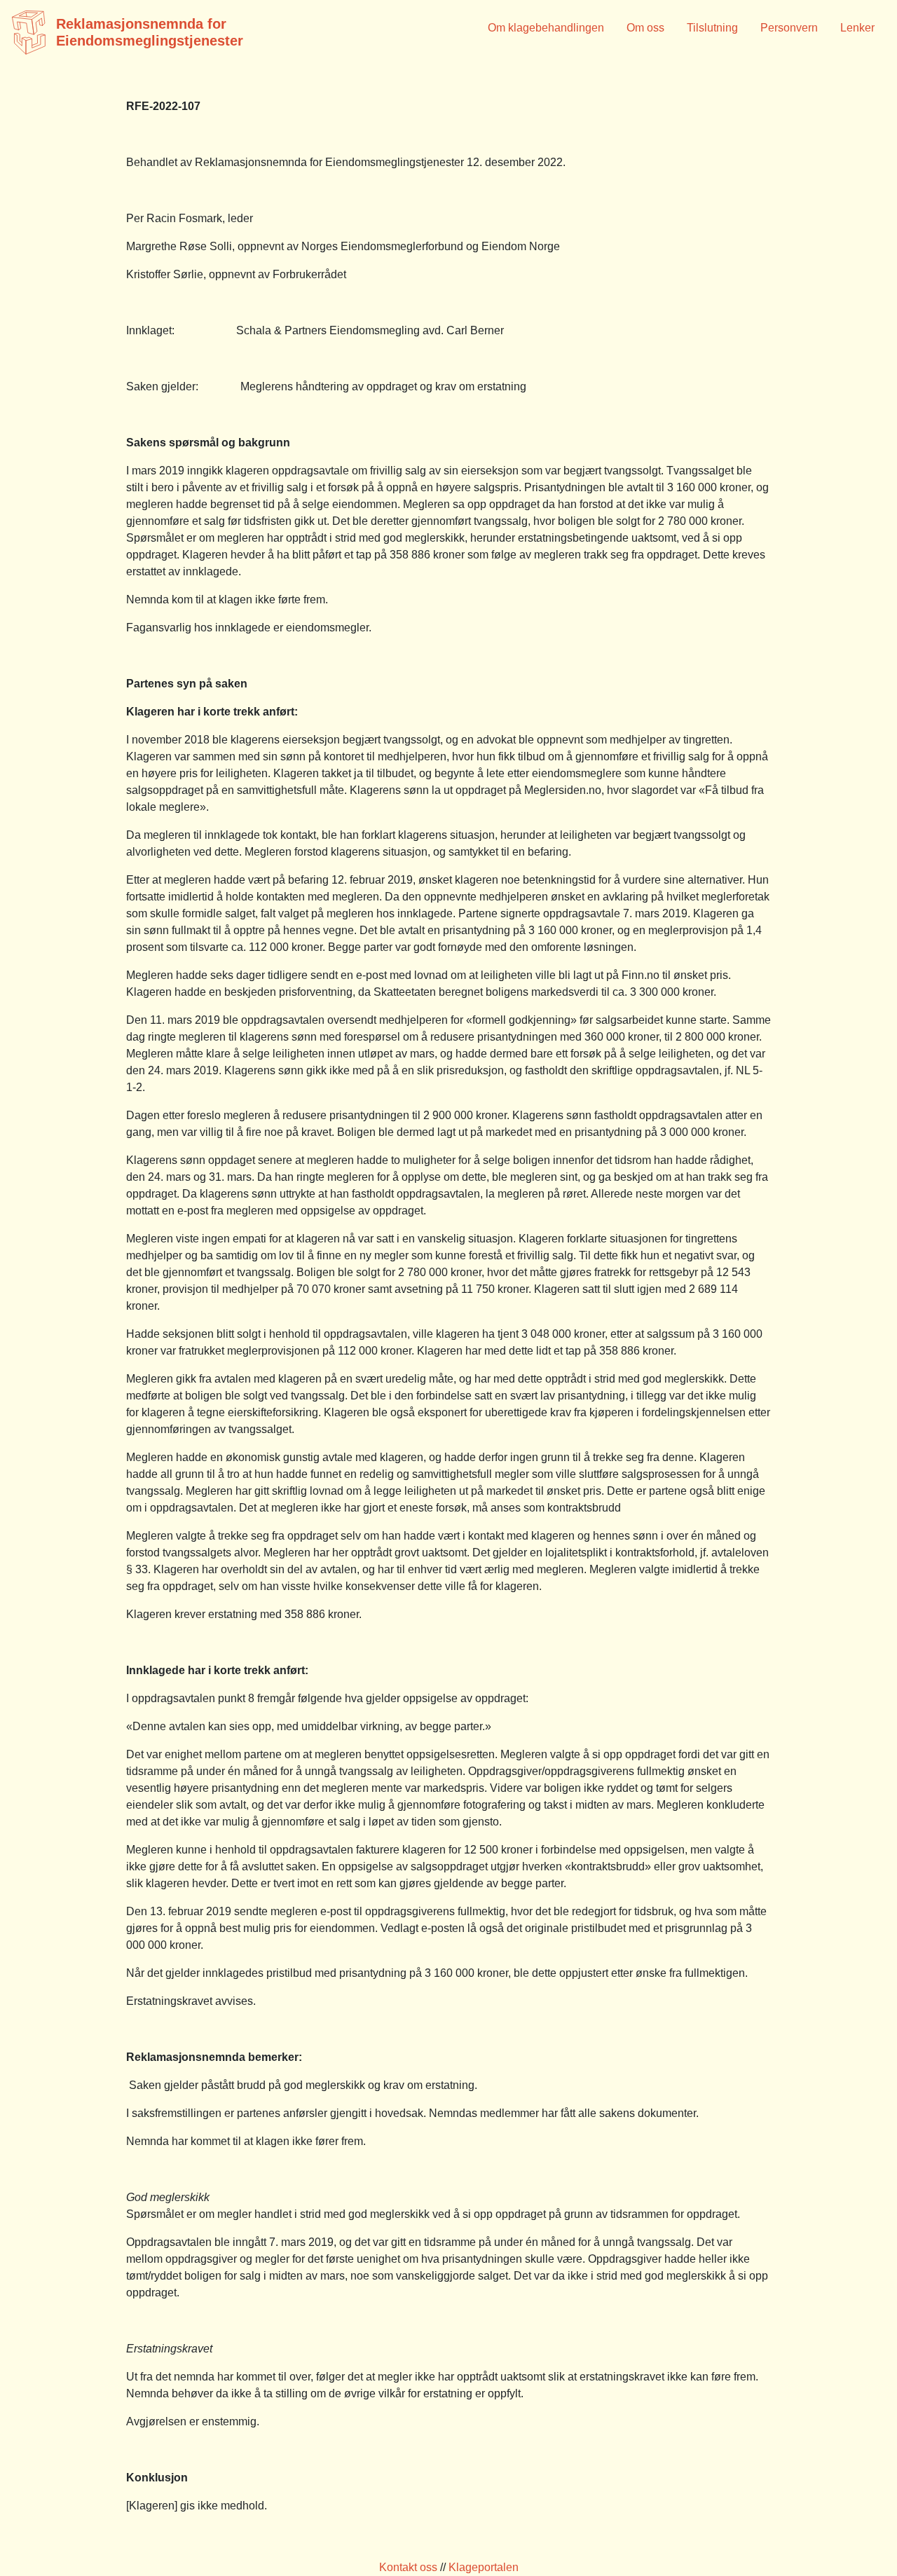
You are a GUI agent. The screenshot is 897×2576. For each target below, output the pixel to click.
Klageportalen (484, 2567)
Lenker (857, 28)
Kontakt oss (408, 2567)
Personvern (789, 28)
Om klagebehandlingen (546, 28)
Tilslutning (712, 28)
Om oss (645, 28)
